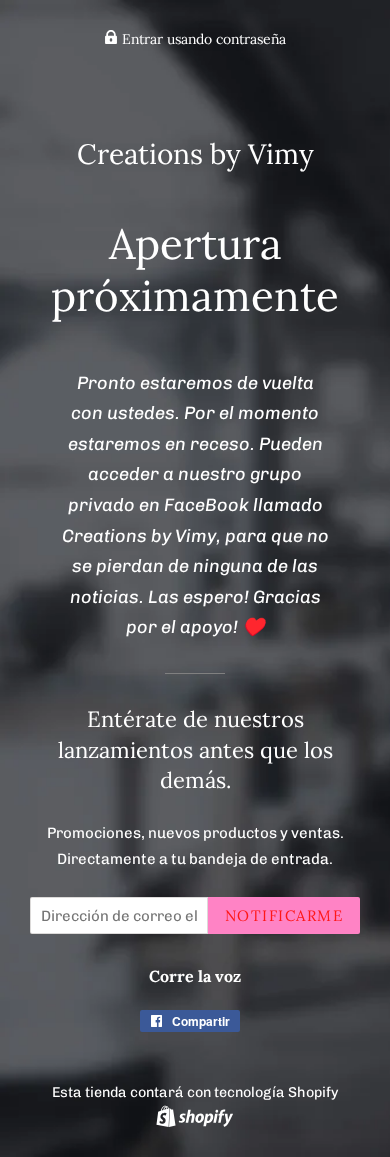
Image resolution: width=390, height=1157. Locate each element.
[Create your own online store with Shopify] (194, 1115)
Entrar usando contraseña (202, 39)
